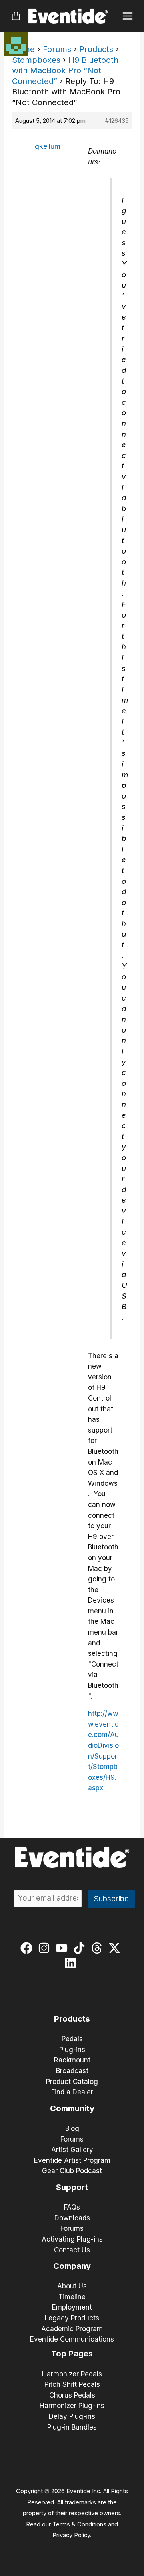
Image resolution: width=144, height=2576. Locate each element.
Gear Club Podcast (72, 2171)
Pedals (72, 2039)
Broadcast (72, 2071)
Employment (72, 2307)
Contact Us (72, 2250)
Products (96, 49)
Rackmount (72, 2060)
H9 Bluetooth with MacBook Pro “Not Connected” (65, 71)
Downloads (72, 2218)
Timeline (72, 2297)
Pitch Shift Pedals (72, 2384)
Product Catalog (72, 2082)
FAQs (72, 2207)
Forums (57, 49)
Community (72, 2108)
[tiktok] (81, 1948)
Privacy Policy (71, 2535)
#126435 (117, 121)
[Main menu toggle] (128, 16)
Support (72, 2187)
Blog (72, 2128)
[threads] (99, 1948)
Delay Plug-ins (72, 2416)
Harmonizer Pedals (72, 2374)
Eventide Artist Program (72, 2160)
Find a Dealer (72, 2092)
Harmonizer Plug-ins (72, 2406)
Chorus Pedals (72, 2395)
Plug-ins (72, 2050)
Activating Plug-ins (72, 2239)
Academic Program (72, 2329)
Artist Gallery (72, 2150)
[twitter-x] (116, 1948)
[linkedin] (72, 1963)
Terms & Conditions (79, 2524)
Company (72, 2266)
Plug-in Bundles (72, 2427)
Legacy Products (72, 2318)
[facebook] (28, 1948)
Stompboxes (36, 60)
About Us (72, 2286)
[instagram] (46, 1948)
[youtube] (63, 1948)
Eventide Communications (72, 2339)
